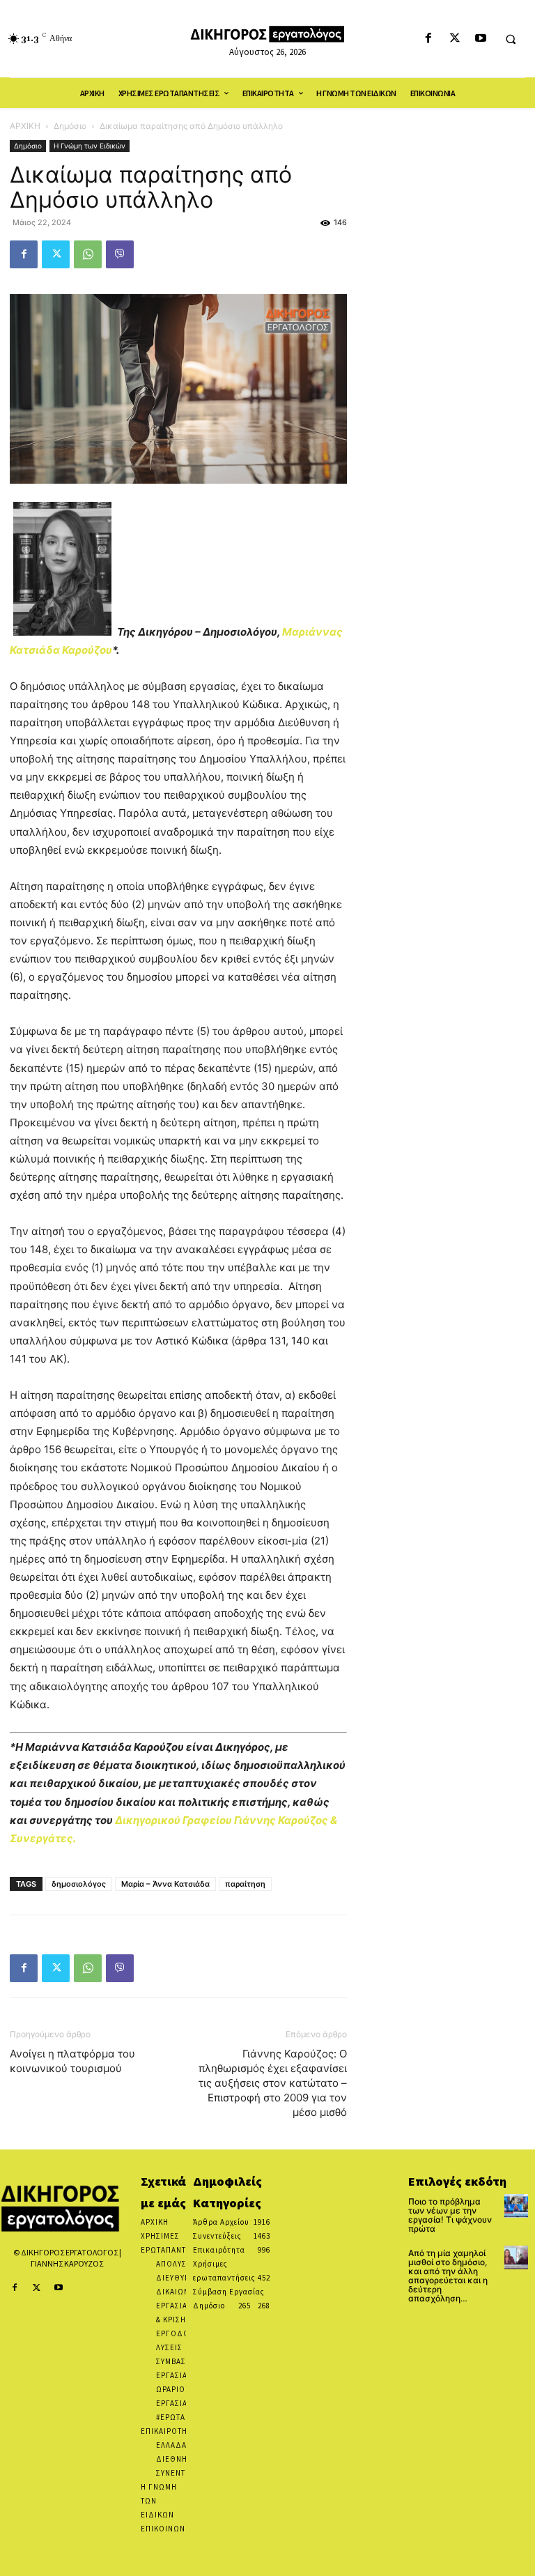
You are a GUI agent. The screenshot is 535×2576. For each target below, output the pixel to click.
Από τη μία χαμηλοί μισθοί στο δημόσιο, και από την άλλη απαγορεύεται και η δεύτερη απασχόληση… (448, 2276)
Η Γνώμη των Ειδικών (90, 146)
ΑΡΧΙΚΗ (25, 126)
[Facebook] (429, 39)
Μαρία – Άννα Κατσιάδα (165, 1884)
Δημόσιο (70, 126)
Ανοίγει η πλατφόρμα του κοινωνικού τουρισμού (72, 2061)
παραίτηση (245, 1884)
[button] (511, 39)
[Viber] (120, 254)
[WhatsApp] (88, 254)
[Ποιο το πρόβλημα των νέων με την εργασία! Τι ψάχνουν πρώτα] (516, 2206)
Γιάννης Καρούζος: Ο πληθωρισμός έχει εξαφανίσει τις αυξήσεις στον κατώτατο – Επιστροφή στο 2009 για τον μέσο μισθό (273, 2083)
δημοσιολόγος (79, 1884)
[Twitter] (455, 39)
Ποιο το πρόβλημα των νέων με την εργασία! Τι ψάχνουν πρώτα (450, 2215)
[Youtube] (480, 39)
